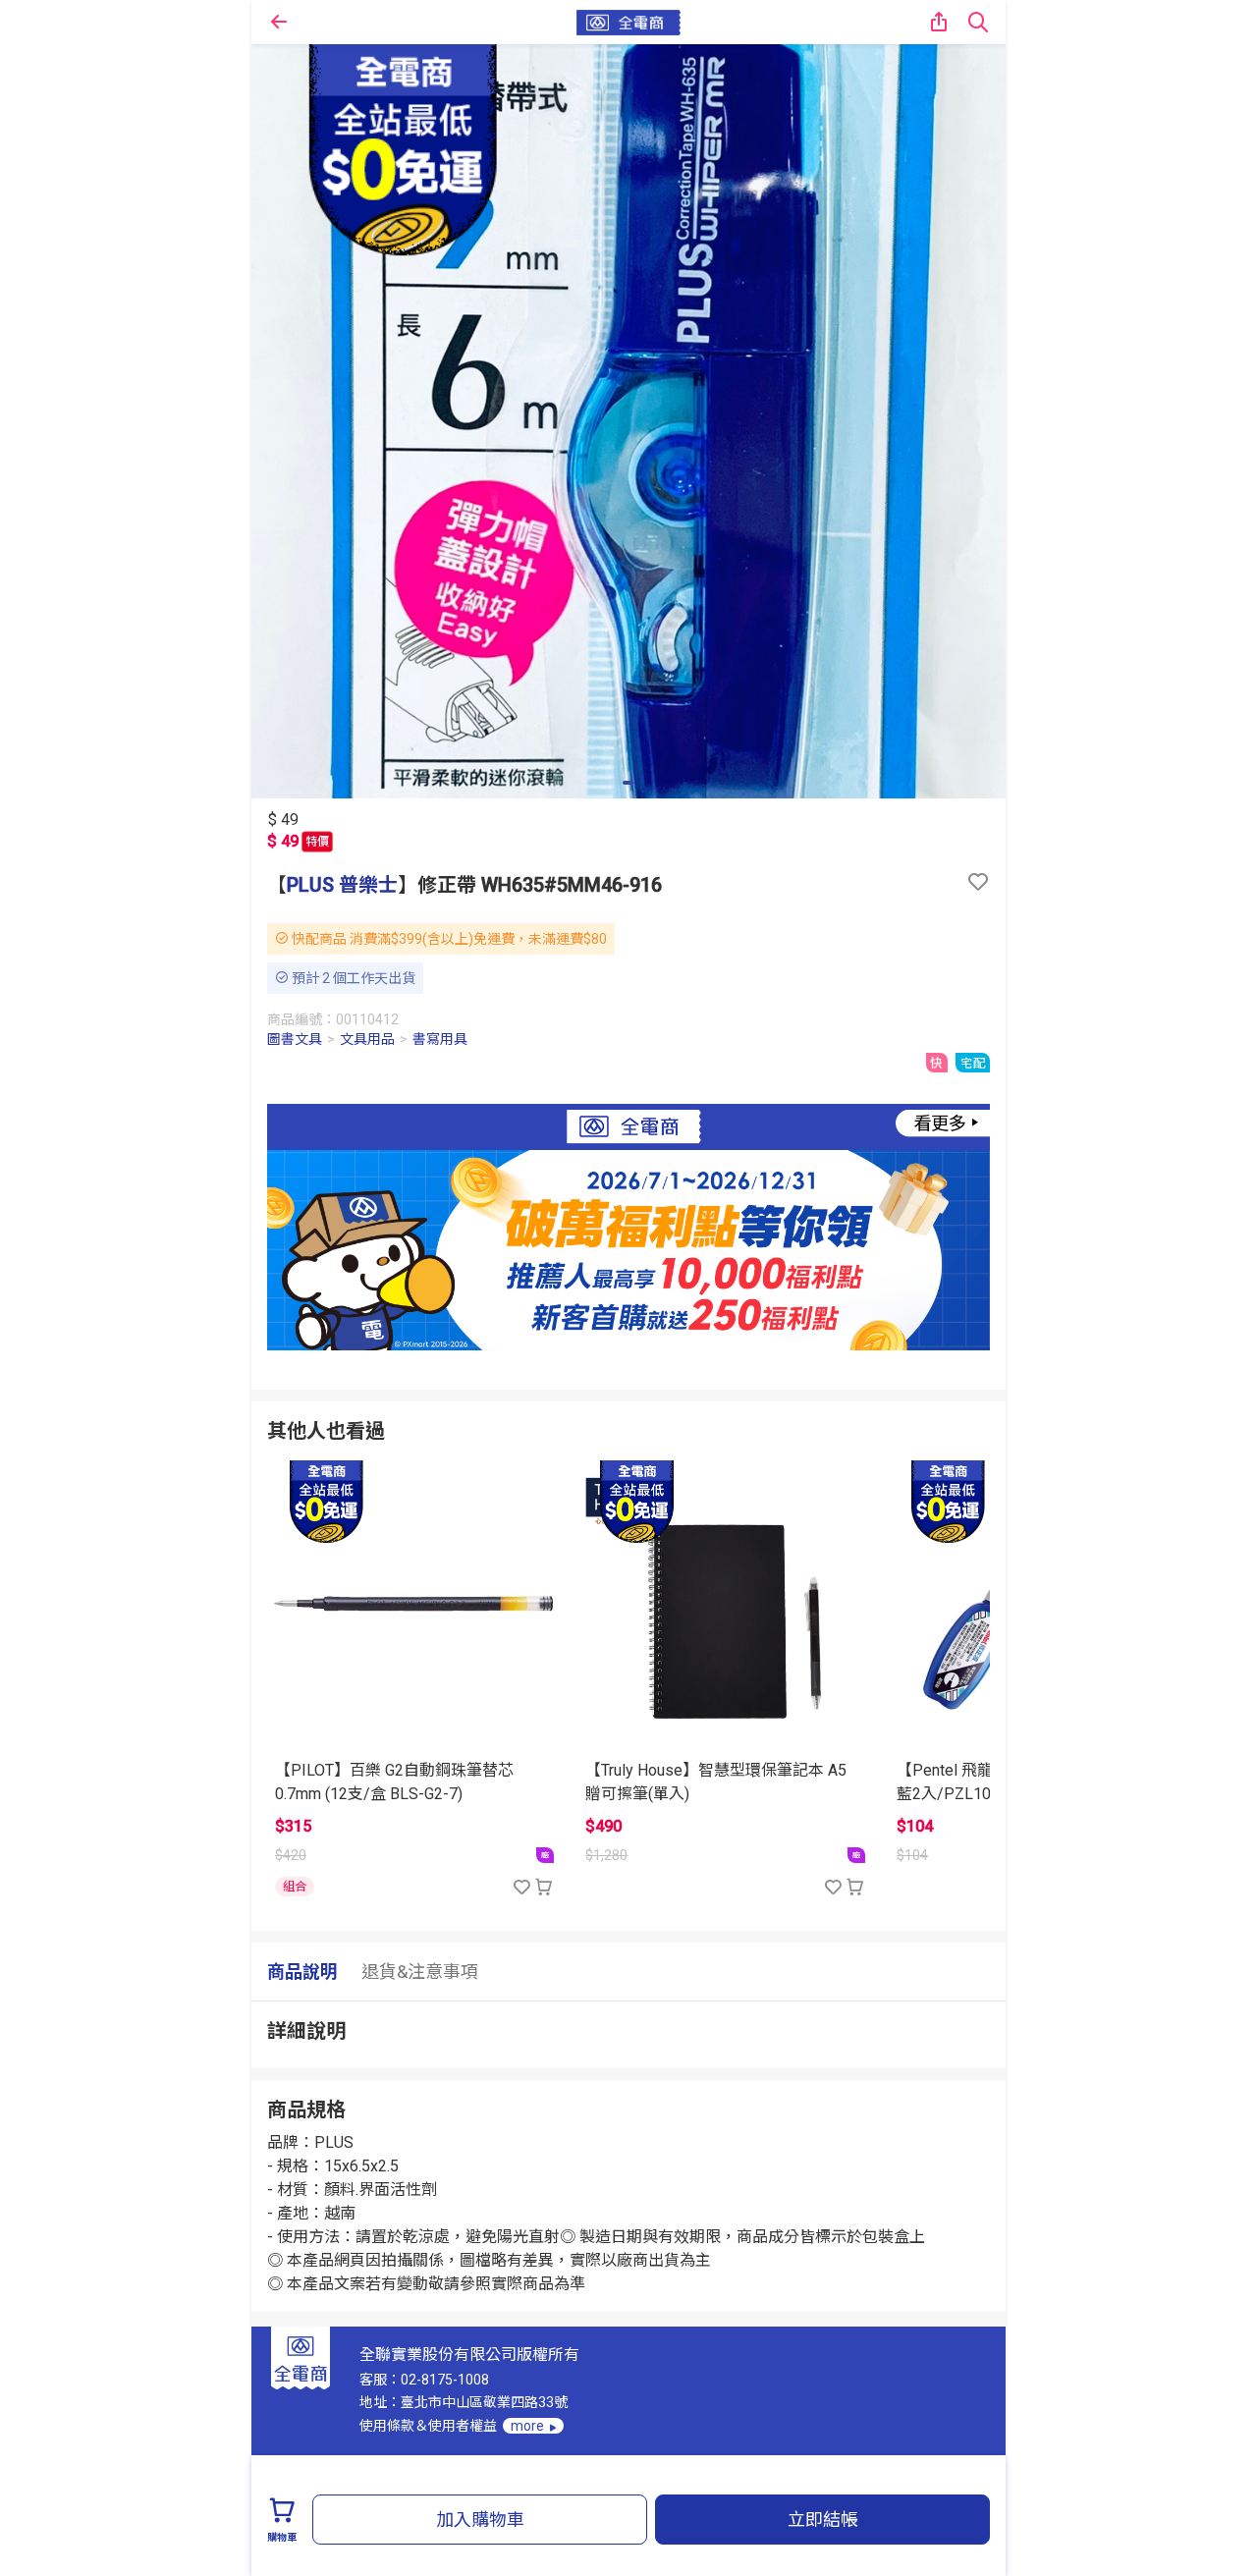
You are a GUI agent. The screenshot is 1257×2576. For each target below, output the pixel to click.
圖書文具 (295, 1039)
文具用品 (367, 1039)
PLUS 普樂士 (342, 885)
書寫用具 (440, 1039)
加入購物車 (480, 2520)
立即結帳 (823, 2520)
